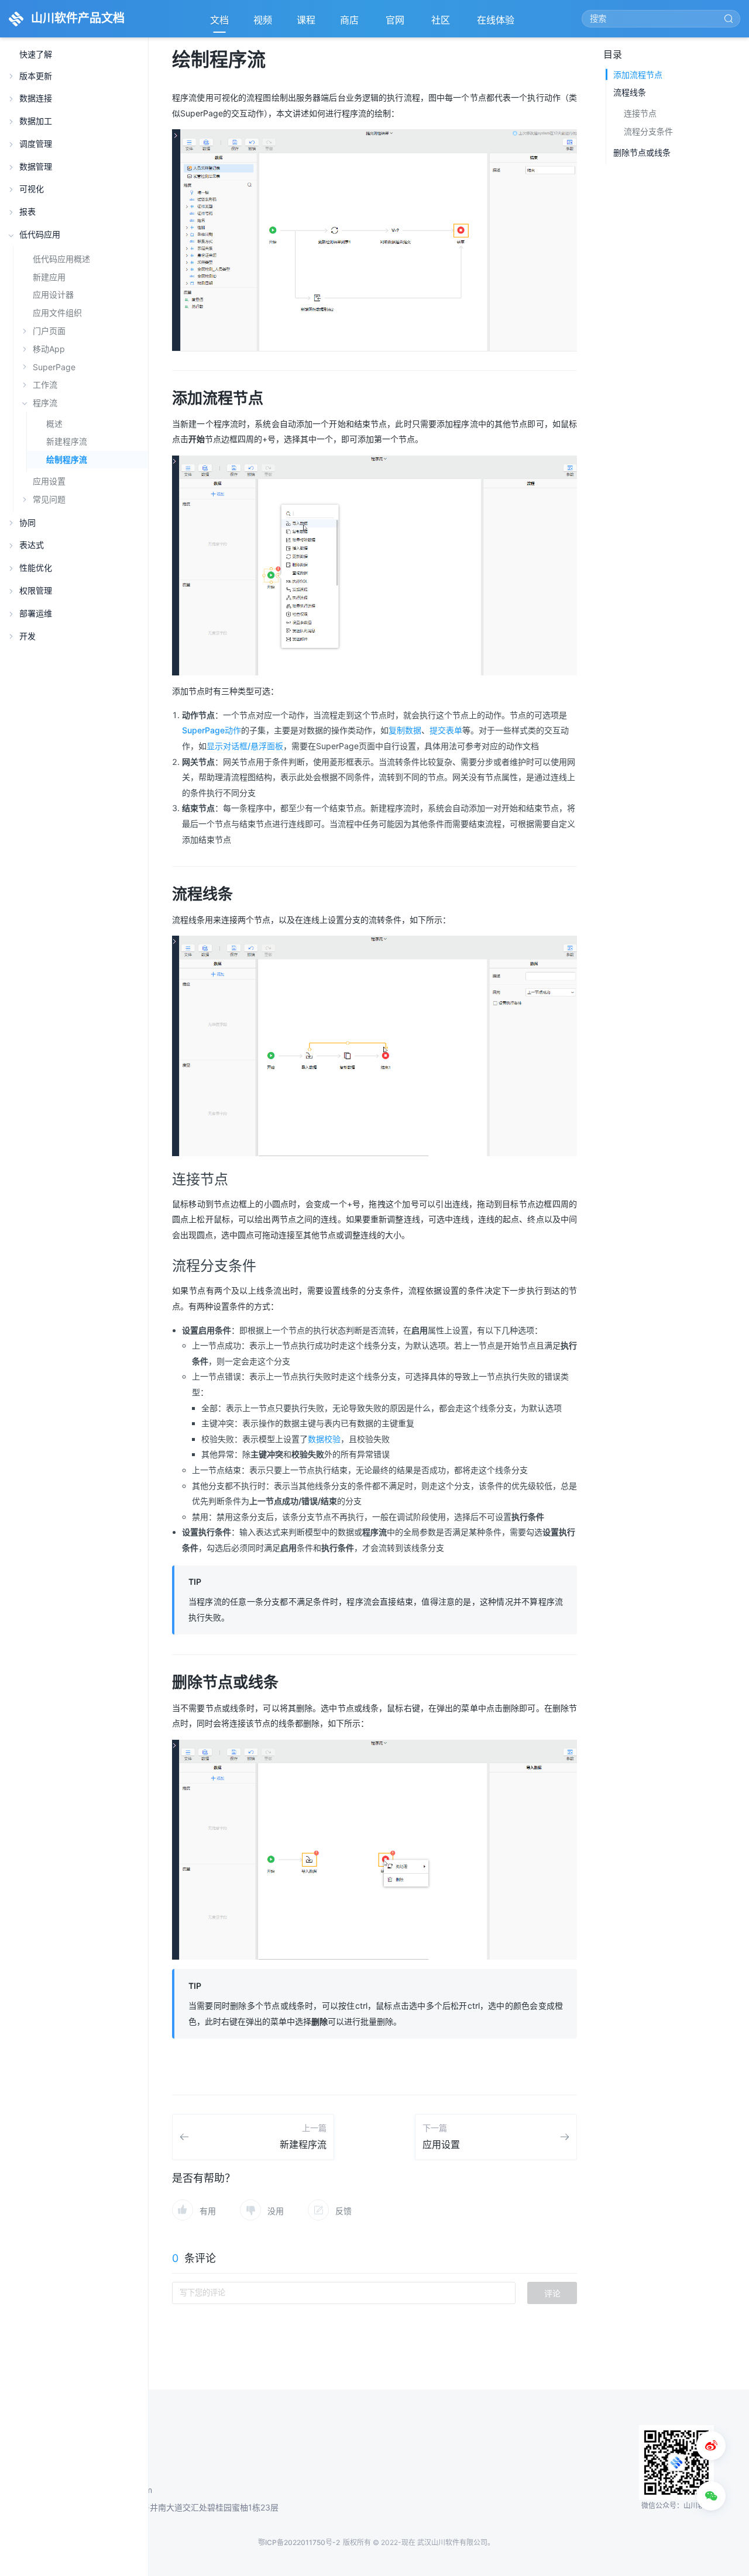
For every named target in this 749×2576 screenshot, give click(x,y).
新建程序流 (67, 442)
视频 (263, 20)
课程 (306, 20)
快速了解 (36, 55)
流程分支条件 (648, 131)
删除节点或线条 (642, 152)
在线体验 (497, 23)
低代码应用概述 (61, 259)
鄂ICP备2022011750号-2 (299, 2542)
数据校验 (324, 1439)
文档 (219, 20)
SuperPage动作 (212, 730)
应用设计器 (53, 294)
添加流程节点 (638, 75)
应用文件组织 (57, 313)
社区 (442, 23)
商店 (351, 23)
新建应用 (49, 277)
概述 (54, 424)
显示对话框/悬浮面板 (245, 746)
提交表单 (446, 730)
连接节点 (640, 113)
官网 (396, 23)
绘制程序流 (67, 460)
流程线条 (630, 92)
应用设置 (49, 481)
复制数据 (405, 730)
